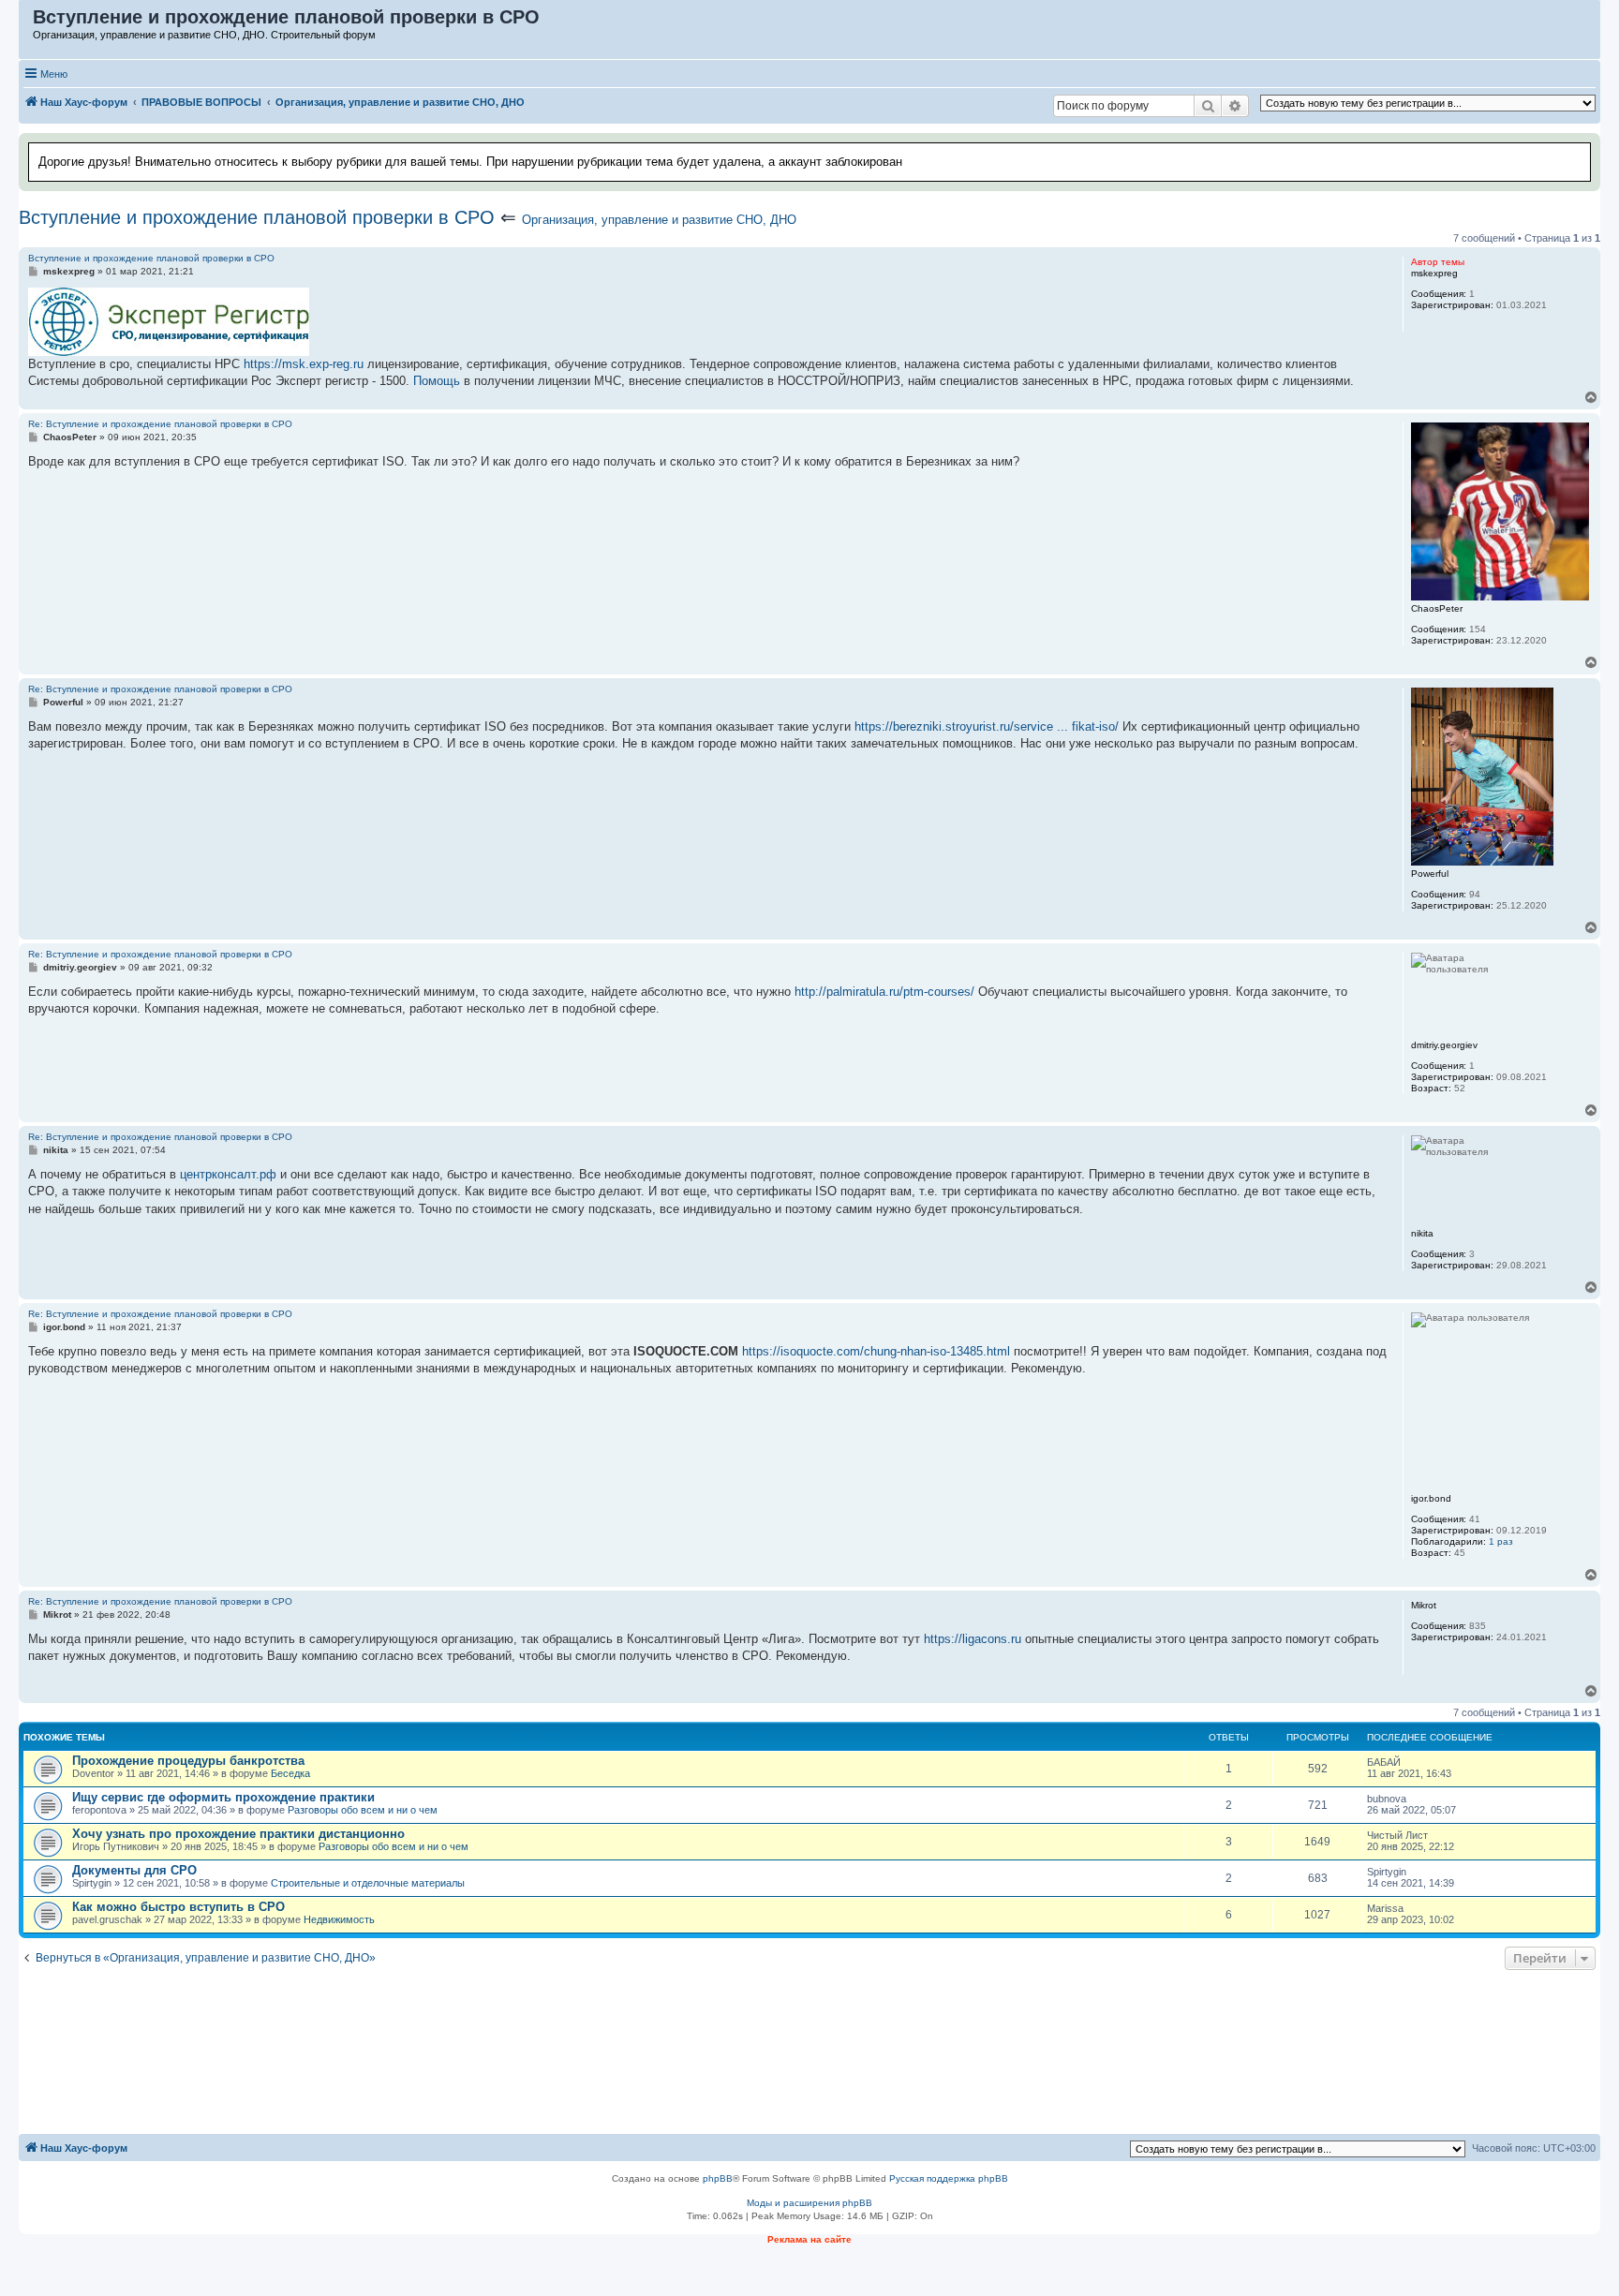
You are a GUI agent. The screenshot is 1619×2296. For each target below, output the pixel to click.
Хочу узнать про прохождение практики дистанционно (238, 1834)
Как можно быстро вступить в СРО (178, 1907)
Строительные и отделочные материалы (368, 1883)
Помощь (437, 381)
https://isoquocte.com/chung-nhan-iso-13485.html (876, 1351)
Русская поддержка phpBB (949, 2178)
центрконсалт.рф (228, 1174)
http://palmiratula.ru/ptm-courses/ (884, 992)
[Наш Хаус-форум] (27, 22)
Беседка (290, 1773)
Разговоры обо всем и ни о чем (363, 1810)
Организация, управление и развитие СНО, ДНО (659, 220)
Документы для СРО (134, 1870)
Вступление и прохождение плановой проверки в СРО (257, 217)
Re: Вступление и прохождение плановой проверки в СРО (160, 424)
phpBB (718, 2178)
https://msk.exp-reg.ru (304, 364)
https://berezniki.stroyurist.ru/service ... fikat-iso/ (987, 726)
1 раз (1501, 1541)
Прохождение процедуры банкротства (188, 1761)
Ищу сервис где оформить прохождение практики (223, 1797)
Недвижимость (339, 1919)
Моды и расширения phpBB (809, 2203)
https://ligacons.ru (973, 1639)
